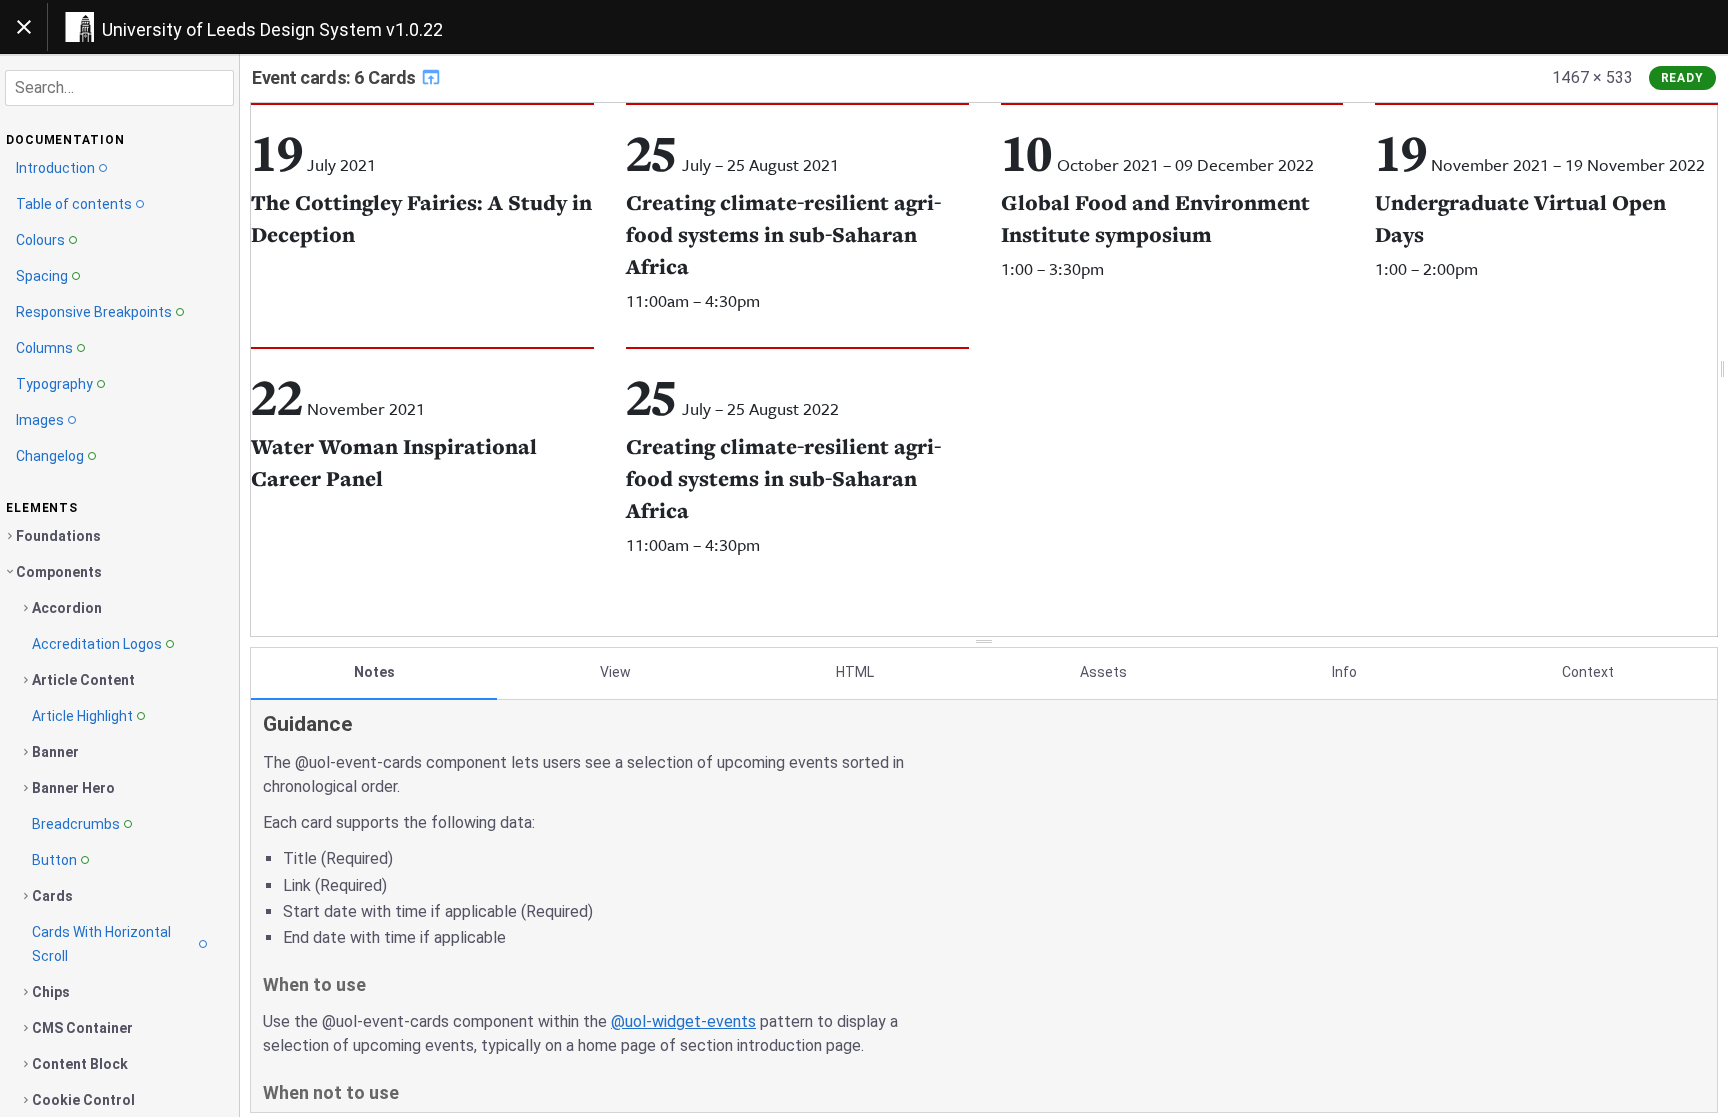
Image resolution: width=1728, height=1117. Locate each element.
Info (1344, 672)
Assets (1103, 672)
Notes (374, 672)
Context (1588, 672)
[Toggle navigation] (24, 27)
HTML (855, 672)
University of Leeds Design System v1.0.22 (272, 29)
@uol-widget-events (683, 1021)
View (615, 672)
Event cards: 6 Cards (336, 77)
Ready (1683, 78)
